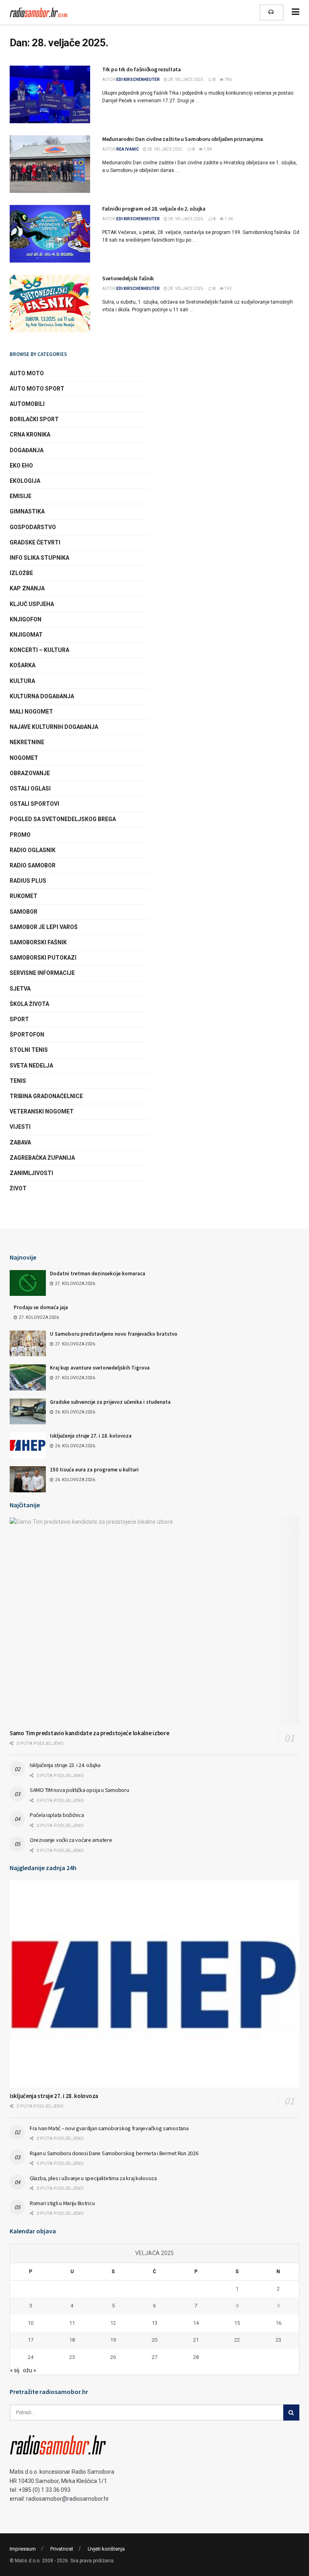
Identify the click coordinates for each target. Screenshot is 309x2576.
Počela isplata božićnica (57, 1815)
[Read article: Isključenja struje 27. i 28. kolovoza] (28, 1445)
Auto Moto (27, 373)
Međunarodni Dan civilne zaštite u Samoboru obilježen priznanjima (183, 139)
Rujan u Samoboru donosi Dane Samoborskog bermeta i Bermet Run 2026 (114, 2153)
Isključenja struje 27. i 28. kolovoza (91, 1436)
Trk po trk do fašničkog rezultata (142, 69)
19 (113, 2340)
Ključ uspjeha (32, 604)
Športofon (27, 1035)
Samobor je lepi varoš (44, 927)
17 (31, 2340)
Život (18, 1188)
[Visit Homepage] (40, 12)
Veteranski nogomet (42, 1111)
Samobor (24, 912)
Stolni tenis (29, 1050)
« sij (15, 2370)
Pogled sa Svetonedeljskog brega (63, 819)
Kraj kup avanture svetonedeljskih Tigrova (100, 1368)
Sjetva (20, 989)
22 (237, 2340)
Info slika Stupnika (39, 558)
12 (113, 2323)
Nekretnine (27, 742)
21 (196, 2340)
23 (278, 2340)
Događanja (27, 450)
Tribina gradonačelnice (46, 1096)
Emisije (21, 496)
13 (154, 2323)
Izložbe (21, 573)
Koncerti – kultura (39, 650)
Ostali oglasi (30, 788)
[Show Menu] (296, 12)
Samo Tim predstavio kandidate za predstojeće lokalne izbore (89, 1733)
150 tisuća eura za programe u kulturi (94, 1470)
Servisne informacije (42, 973)
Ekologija (25, 481)
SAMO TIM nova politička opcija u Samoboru (79, 1790)
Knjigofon (26, 619)
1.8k (207, 149)
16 (278, 2323)
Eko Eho (21, 466)
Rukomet (24, 896)
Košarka (23, 665)
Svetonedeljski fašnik (128, 278)
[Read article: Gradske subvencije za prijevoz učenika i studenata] (28, 1411)
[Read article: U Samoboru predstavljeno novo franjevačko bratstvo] (28, 1343)
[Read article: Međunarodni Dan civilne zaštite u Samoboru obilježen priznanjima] (50, 164)
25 (72, 2357)
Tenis (18, 1081)
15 (237, 2323)
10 (31, 2323)
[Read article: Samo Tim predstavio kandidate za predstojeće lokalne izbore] (154, 1621)
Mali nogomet (31, 712)
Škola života (29, 1004)
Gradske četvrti (35, 542)
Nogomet (24, 758)
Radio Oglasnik (33, 850)
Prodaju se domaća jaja (41, 1307)
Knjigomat (26, 635)
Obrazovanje (30, 773)
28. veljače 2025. (186, 80)
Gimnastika (27, 511)
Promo (20, 835)
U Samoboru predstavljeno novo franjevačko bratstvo (114, 1334)
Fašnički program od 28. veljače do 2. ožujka (154, 209)
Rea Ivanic (128, 149)
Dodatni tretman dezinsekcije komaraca (98, 1274)
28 (196, 2357)
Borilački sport (34, 419)
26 (113, 2357)
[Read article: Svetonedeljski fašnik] (50, 303)
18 (72, 2340)
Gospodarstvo (33, 527)
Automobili (27, 404)
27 (154, 2357)
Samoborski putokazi (43, 958)
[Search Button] (291, 2413)
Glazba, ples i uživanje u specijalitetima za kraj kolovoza (93, 2178)
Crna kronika (30, 435)
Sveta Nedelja (31, 1066)
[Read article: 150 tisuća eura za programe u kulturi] (28, 1479)
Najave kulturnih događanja (54, 727)
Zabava (20, 1142)
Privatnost (62, 2549)
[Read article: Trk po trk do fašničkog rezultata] (50, 94)
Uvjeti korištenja (106, 2549)
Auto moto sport (37, 389)
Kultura (22, 681)
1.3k (228, 219)
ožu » (30, 2370)
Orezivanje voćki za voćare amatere (71, 1840)
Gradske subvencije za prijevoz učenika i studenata (110, 1402)
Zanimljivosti (31, 1173)
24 (31, 2357)
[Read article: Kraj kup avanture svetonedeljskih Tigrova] (28, 1377)
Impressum (23, 2549)
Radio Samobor (33, 865)
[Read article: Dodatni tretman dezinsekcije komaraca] (28, 1283)
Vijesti (20, 1127)
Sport (19, 1019)
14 (196, 2323)
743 (228, 289)
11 (72, 2323)
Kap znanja (27, 588)
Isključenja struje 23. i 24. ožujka (65, 1765)
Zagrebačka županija (42, 1158)
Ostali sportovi (34, 804)
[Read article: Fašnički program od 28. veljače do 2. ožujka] (50, 234)
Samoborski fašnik (38, 942)
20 (154, 2340)
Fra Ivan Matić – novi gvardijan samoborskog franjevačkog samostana (109, 2128)
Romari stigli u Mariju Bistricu (62, 2203)
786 (228, 80)
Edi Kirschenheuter (138, 80)
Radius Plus (28, 881)
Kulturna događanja (42, 696)
